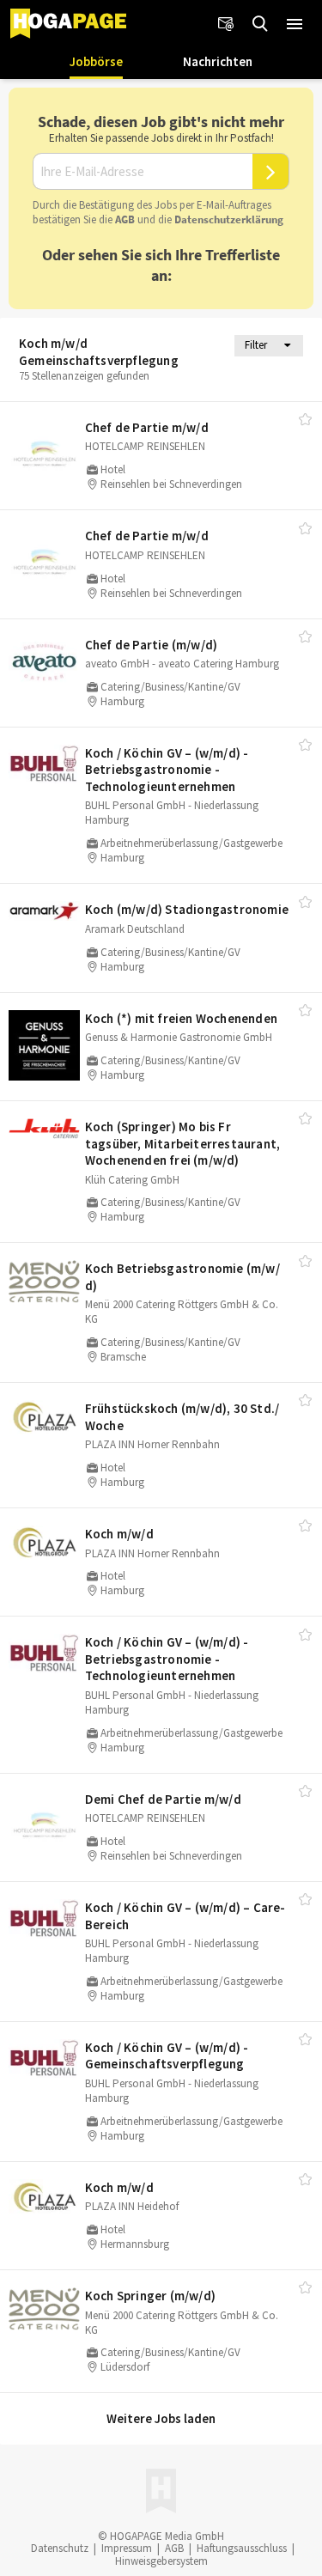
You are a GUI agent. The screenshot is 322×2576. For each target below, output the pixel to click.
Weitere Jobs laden (161, 2418)
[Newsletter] (226, 24)
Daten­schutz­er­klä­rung (229, 219)
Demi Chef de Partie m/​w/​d (163, 1799)
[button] (295, 24)
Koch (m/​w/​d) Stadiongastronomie (187, 909)
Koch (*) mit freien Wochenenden (181, 1018)
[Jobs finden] (260, 24)
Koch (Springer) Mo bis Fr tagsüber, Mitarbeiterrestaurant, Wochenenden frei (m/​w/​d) (182, 1143)
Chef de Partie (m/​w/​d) (151, 645)
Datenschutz (60, 2548)
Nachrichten (218, 61)
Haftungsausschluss (242, 2548)
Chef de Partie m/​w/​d (147, 427)
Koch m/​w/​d (119, 1534)
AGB (125, 219)
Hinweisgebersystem (161, 2561)
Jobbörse (96, 61)
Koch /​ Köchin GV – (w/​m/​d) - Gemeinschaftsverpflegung (167, 2056)
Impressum (127, 2548)
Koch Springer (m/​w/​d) (150, 2296)
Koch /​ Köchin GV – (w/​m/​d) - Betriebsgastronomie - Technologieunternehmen (167, 770)
